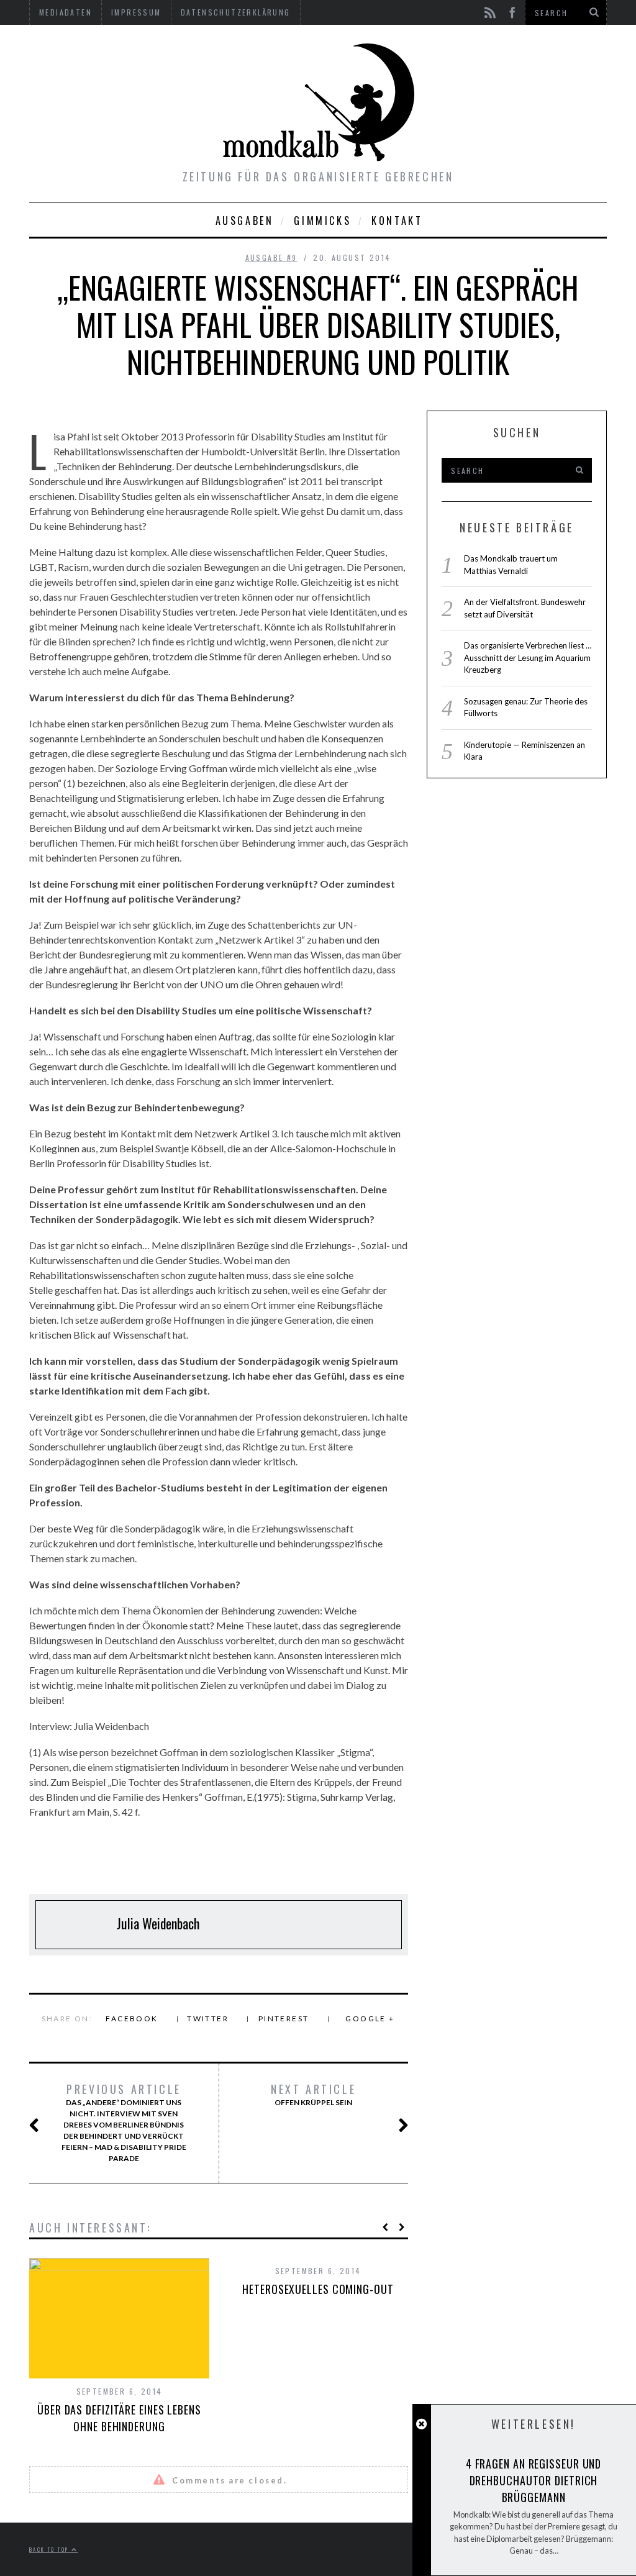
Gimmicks (322, 221)
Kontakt (397, 221)
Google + (370, 2018)
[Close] (421, 2424)
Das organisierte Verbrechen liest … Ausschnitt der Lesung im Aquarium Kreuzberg (528, 658)
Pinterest (284, 2018)
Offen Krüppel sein (313, 2095)
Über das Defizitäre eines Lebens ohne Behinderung (119, 2418)
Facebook (132, 2018)
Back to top (50, 2549)
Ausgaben (245, 221)
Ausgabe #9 (271, 257)
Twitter (208, 2018)
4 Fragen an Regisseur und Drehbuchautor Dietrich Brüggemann (534, 2480)
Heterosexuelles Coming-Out (318, 2289)
